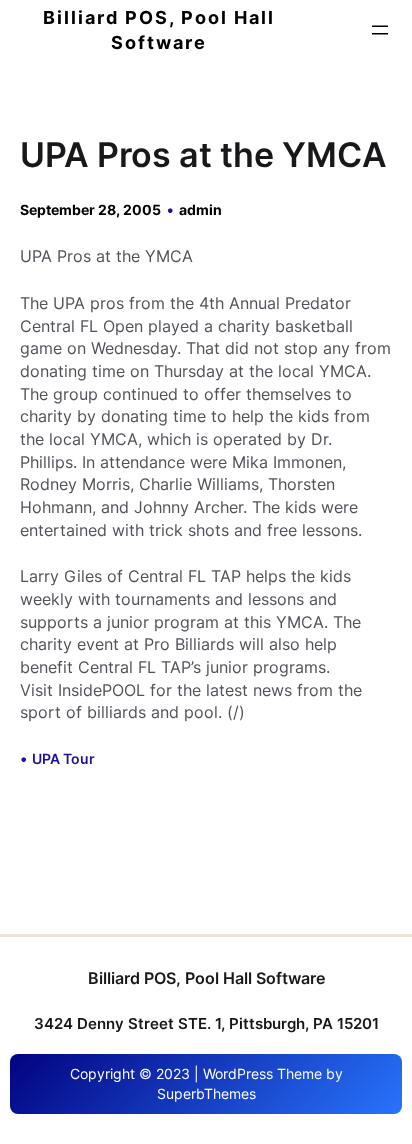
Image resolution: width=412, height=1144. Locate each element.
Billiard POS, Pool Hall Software (206, 978)
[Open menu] (380, 30)
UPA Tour (63, 758)
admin (200, 209)
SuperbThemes (206, 1093)
